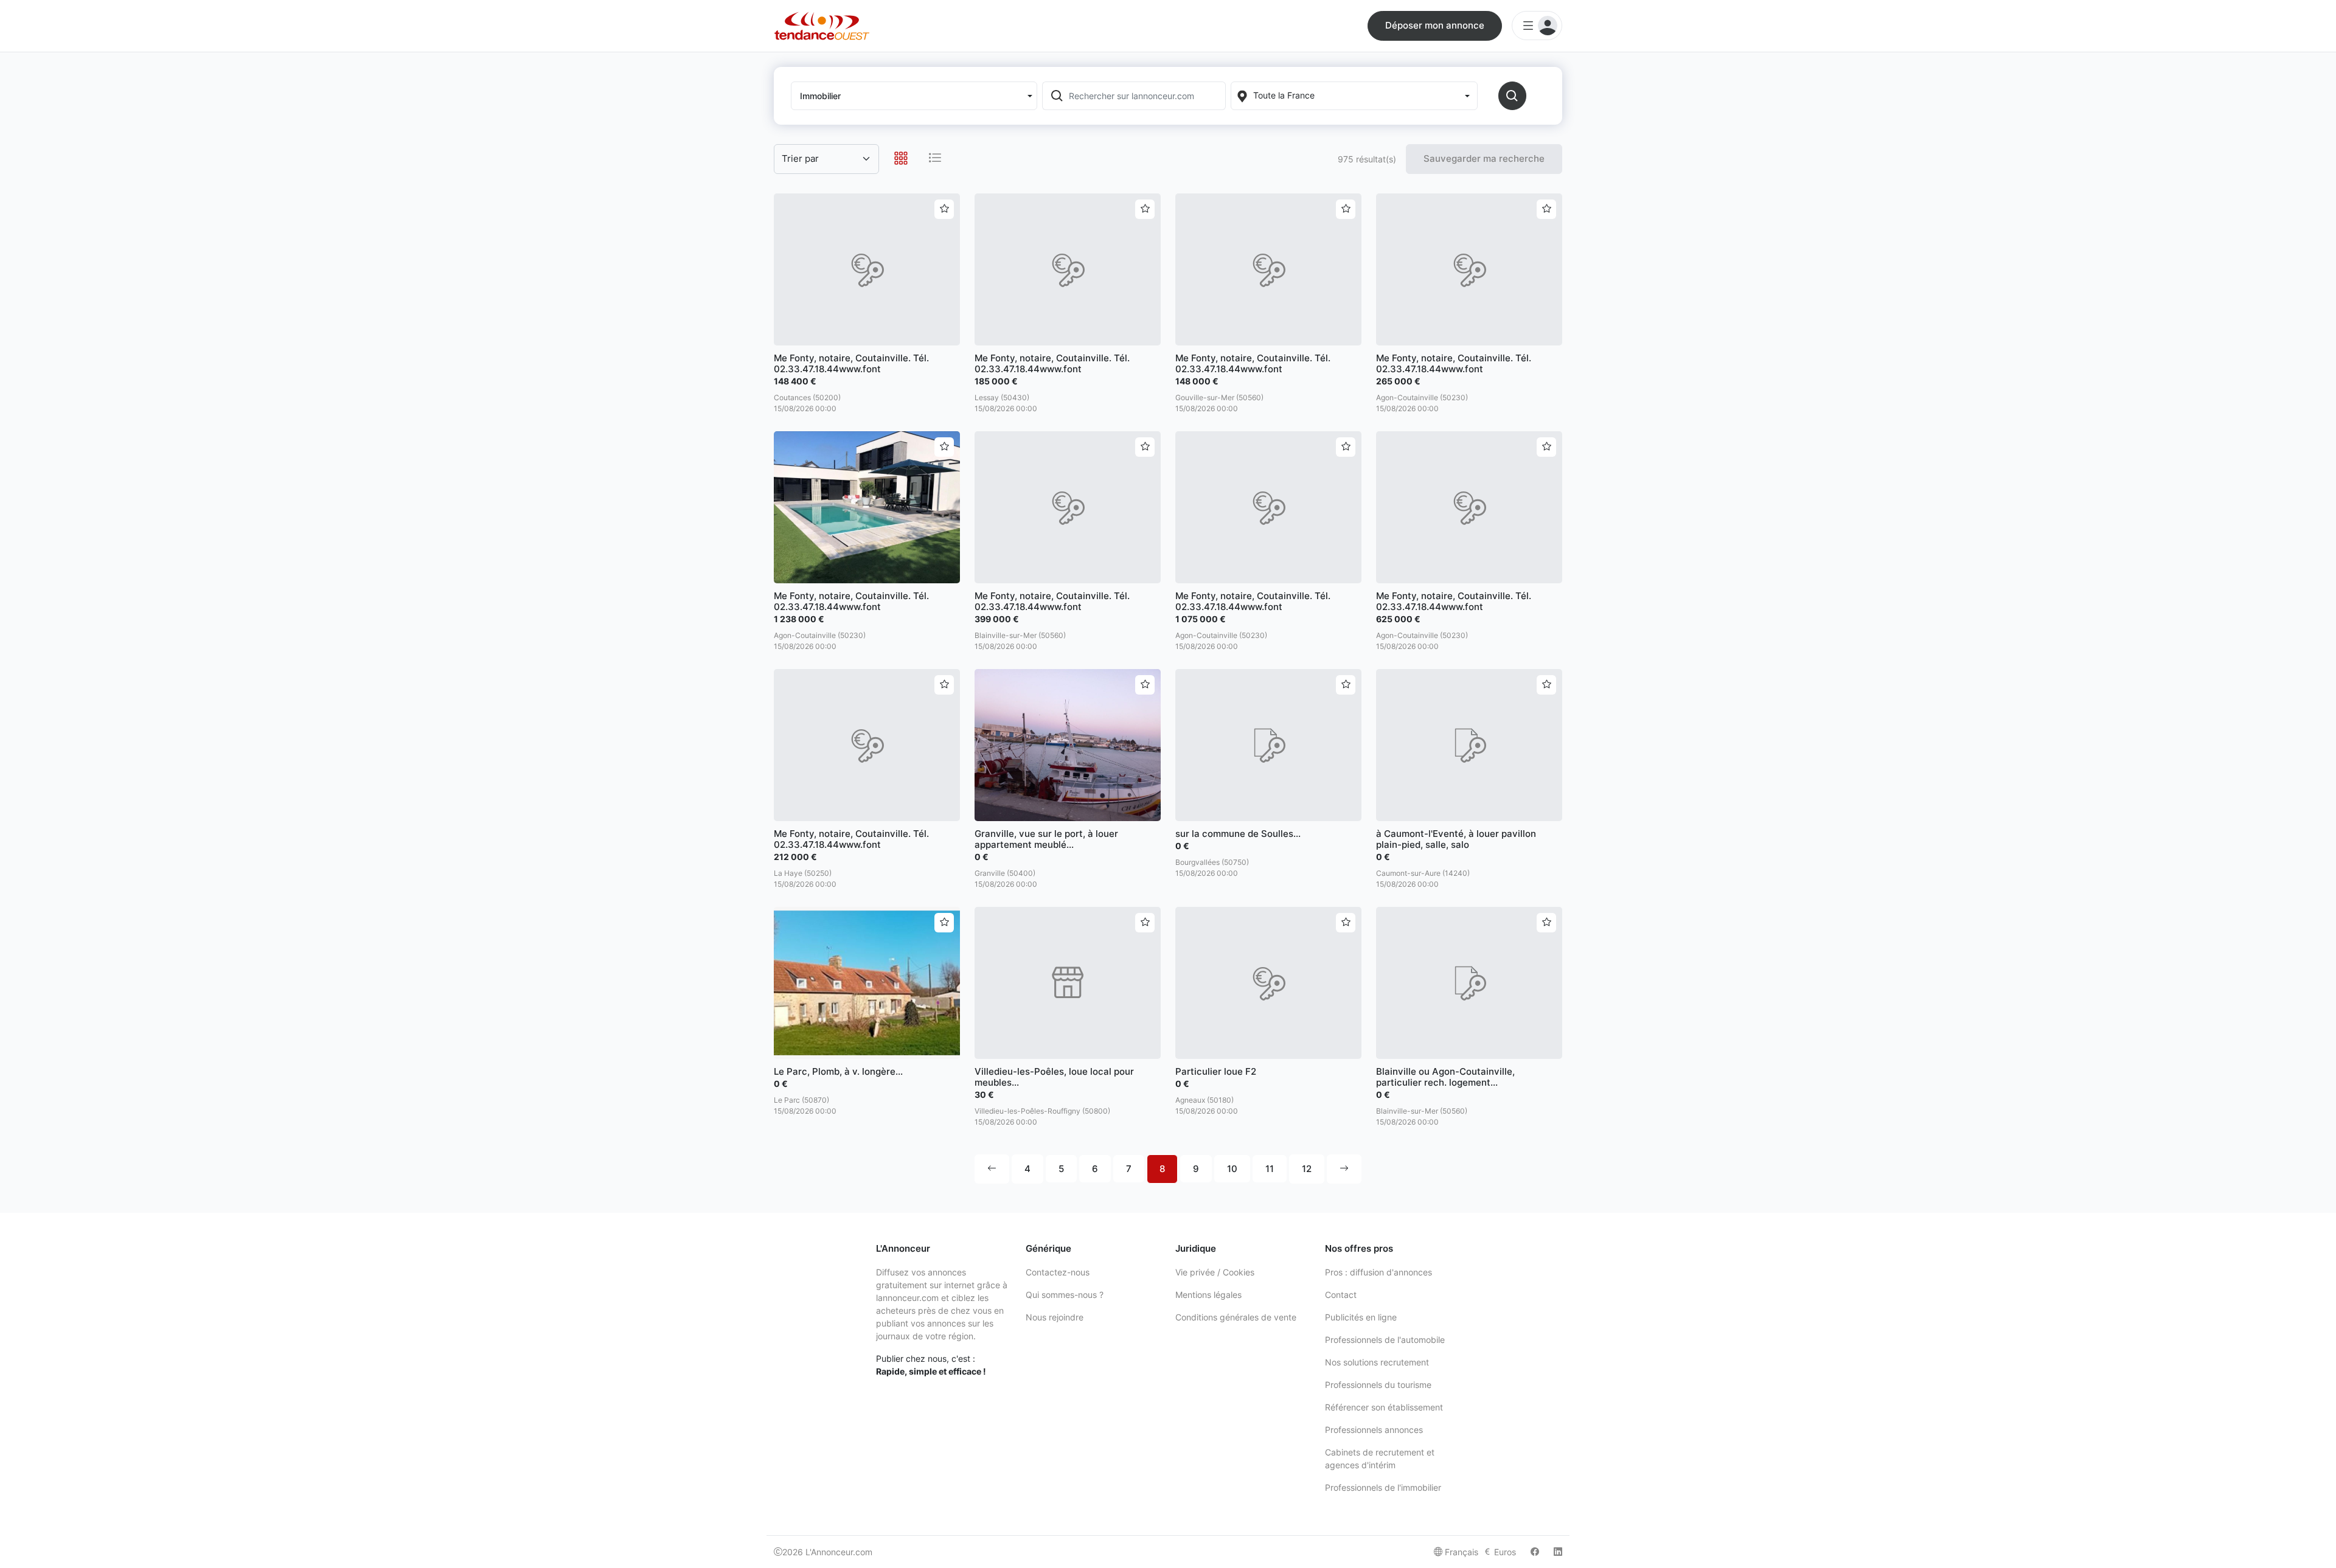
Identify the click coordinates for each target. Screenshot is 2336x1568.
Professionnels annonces (1374, 1430)
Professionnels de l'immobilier (1383, 1487)
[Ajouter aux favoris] (944, 209)
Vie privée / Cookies (1215, 1272)
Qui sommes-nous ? (1065, 1295)
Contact (1341, 1295)
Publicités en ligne (1361, 1317)
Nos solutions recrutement (1377, 1362)
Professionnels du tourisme (1378, 1385)
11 (1270, 1169)
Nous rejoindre (1055, 1317)
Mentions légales (1208, 1295)
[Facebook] (1535, 1552)
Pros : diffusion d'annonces (1378, 1272)
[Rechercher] (1512, 96)
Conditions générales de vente (1236, 1317)
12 (1307, 1169)
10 (1232, 1169)
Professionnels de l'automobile (1385, 1340)
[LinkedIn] (1558, 1552)
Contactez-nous (1058, 1272)
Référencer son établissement (1384, 1407)
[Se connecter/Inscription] (1537, 26)
